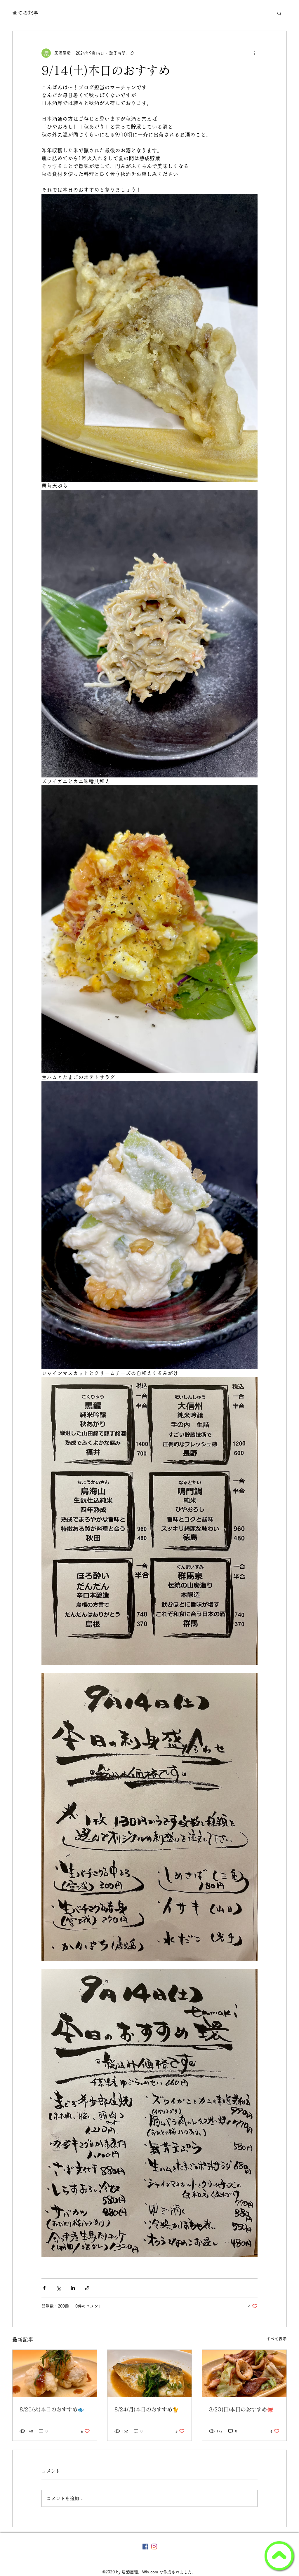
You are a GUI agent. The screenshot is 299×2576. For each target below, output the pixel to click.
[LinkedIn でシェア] (73, 2288)
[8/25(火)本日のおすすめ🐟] (55, 2373)
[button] (279, 13)
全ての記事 (25, 13)
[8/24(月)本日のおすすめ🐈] (150, 2373)
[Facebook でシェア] (44, 2288)
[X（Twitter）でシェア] (59, 2288)
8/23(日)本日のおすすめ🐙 (241, 2409)
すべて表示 (277, 2339)
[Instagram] (154, 2547)
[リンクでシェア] (87, 2288)
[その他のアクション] (254, 53)
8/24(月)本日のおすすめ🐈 (147, 2409)
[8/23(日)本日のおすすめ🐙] (244, 2373)
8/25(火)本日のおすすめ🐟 (52, 2409)
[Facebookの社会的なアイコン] (145, 2547)
